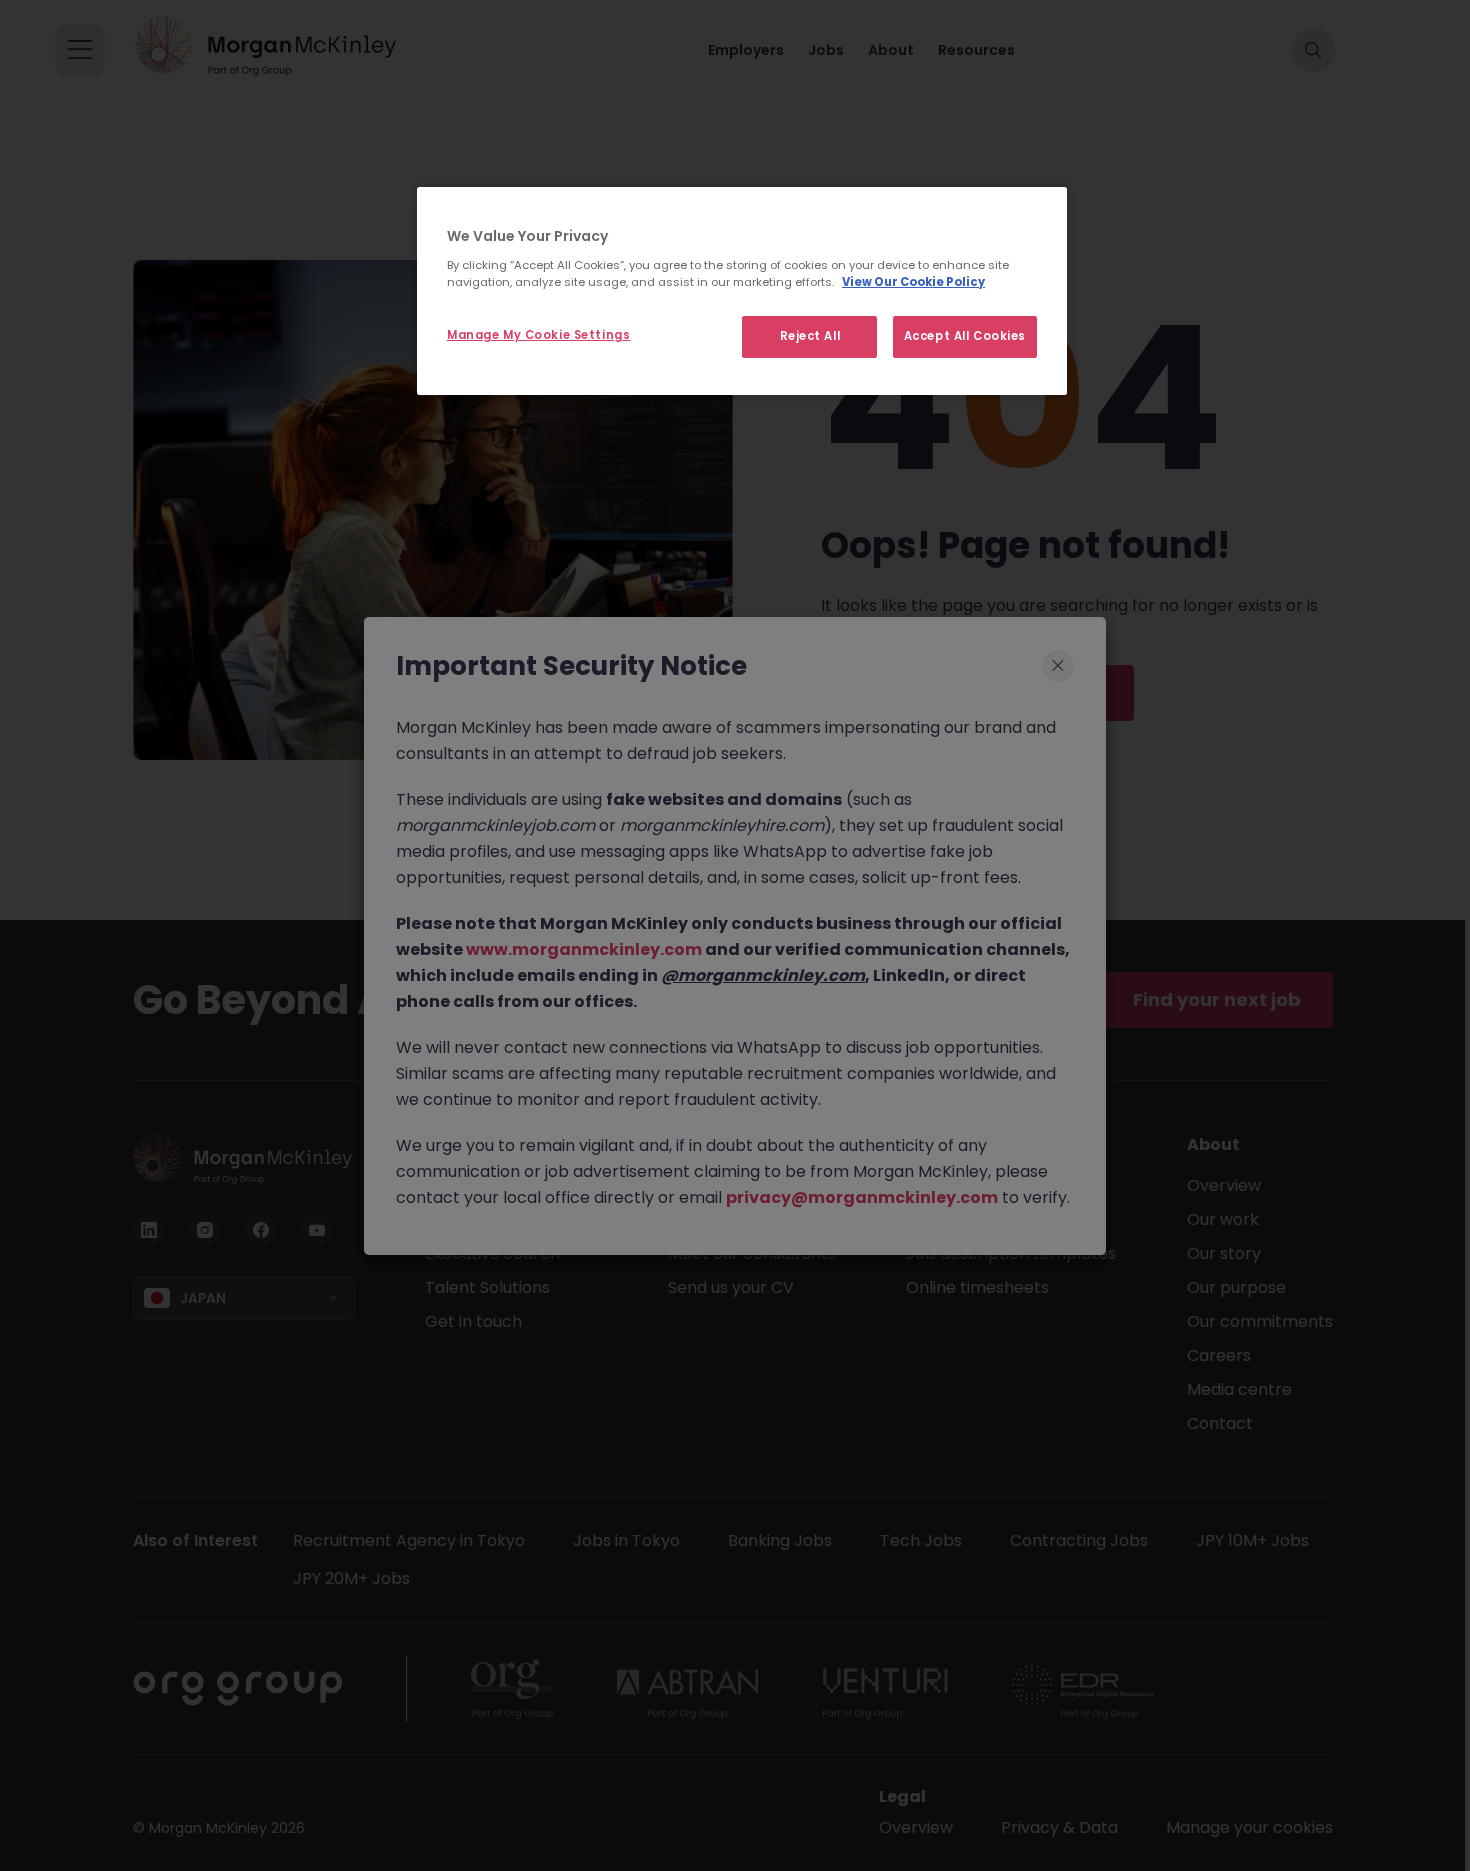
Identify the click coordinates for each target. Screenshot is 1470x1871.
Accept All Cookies (965, 336)
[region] (742, 291)
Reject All (810, 336)
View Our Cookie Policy (913, 282)
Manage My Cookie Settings (538, 335)
